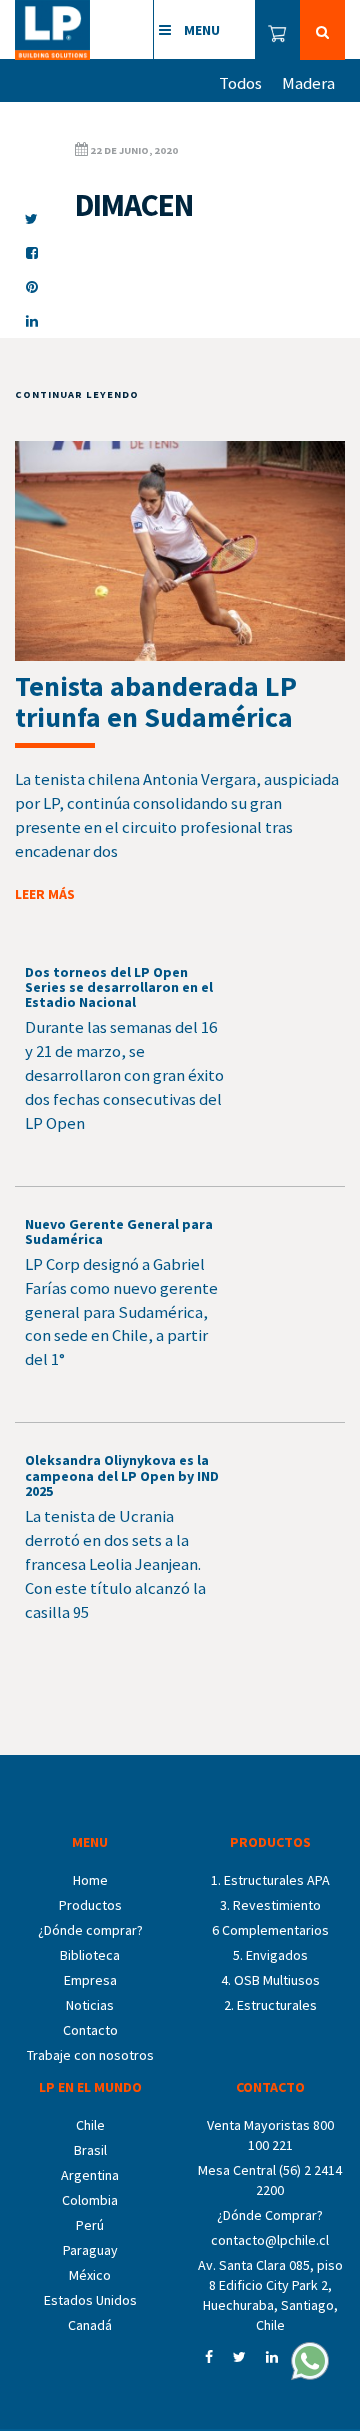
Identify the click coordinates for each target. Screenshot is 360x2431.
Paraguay (90, 2250)
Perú (90, 2225)
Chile (90, 2125)
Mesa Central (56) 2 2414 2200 (270, 2180)
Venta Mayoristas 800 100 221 (270, 2135)
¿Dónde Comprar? (270, 2215)
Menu (200, 30)
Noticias (90, 2005)
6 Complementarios (270, 1930)
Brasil (90, 2150)
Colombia (90, 2200)
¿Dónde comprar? (90, 1930)
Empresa (90, 1980)
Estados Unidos (90, 2300)
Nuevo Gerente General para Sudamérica (119, 1231)
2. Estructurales (270, 2005)
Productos (90, 1905)
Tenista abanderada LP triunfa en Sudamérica (156, 701)
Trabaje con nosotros (90, 2055)
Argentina (90, 2175)
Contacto (90, 2030)
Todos (240, 83)
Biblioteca (90, 1955)
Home (90, 1880)
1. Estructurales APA (270, 1880)
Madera (308, 83)
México (90, 2275)
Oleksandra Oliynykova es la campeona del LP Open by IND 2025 (122, 1475)
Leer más (45, 894)
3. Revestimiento (270, 1905)
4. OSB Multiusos (270, 1980)
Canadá (90, 2325)
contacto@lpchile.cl (270, 2240)
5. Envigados (270, 1955)
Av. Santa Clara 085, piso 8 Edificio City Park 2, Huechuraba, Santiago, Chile (270, 2295)
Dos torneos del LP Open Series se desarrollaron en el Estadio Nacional (119, 987)
